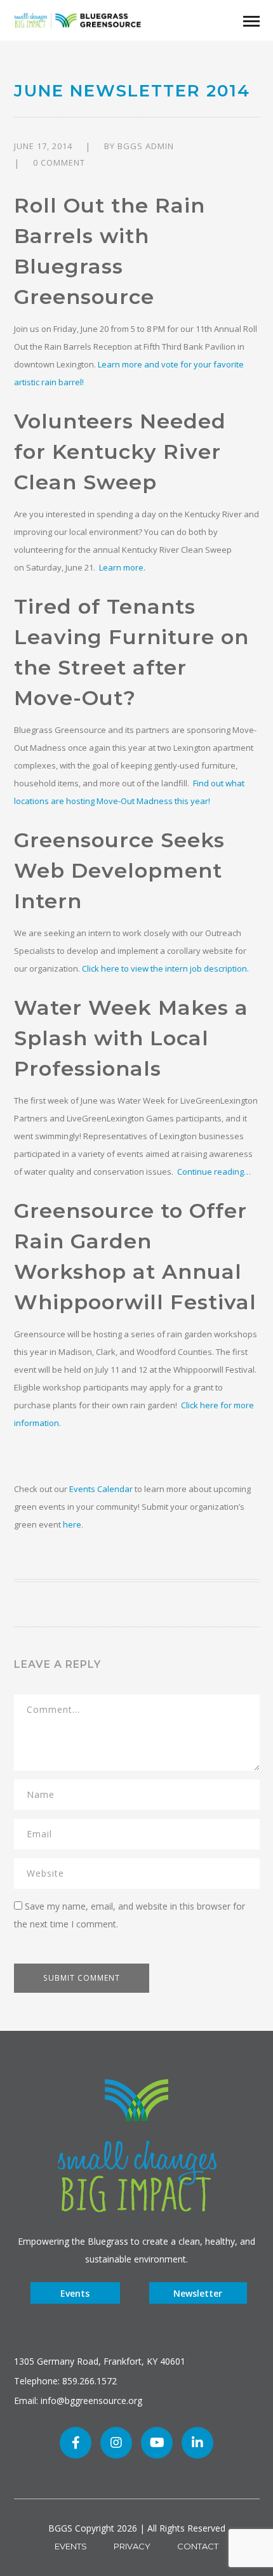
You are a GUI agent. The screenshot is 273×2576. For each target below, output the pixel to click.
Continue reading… (214, 1172)
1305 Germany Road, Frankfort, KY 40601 (100, 2361)
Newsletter (198, 2293)
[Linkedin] (197, 2443)
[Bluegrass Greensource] (77, 19)
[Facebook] (76, 2443)
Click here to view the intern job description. (165, 968)
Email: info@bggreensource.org (78, 2401)
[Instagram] (116, 2443)
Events (75, 2293)
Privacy (132, 2546)
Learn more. (121, 567)
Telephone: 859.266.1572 (65, 2381)
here (72, 1524)
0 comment (59, 162)
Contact (198, 2546)
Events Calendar (101, 1489)
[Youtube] (157, 2443)
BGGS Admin (146, 146)
